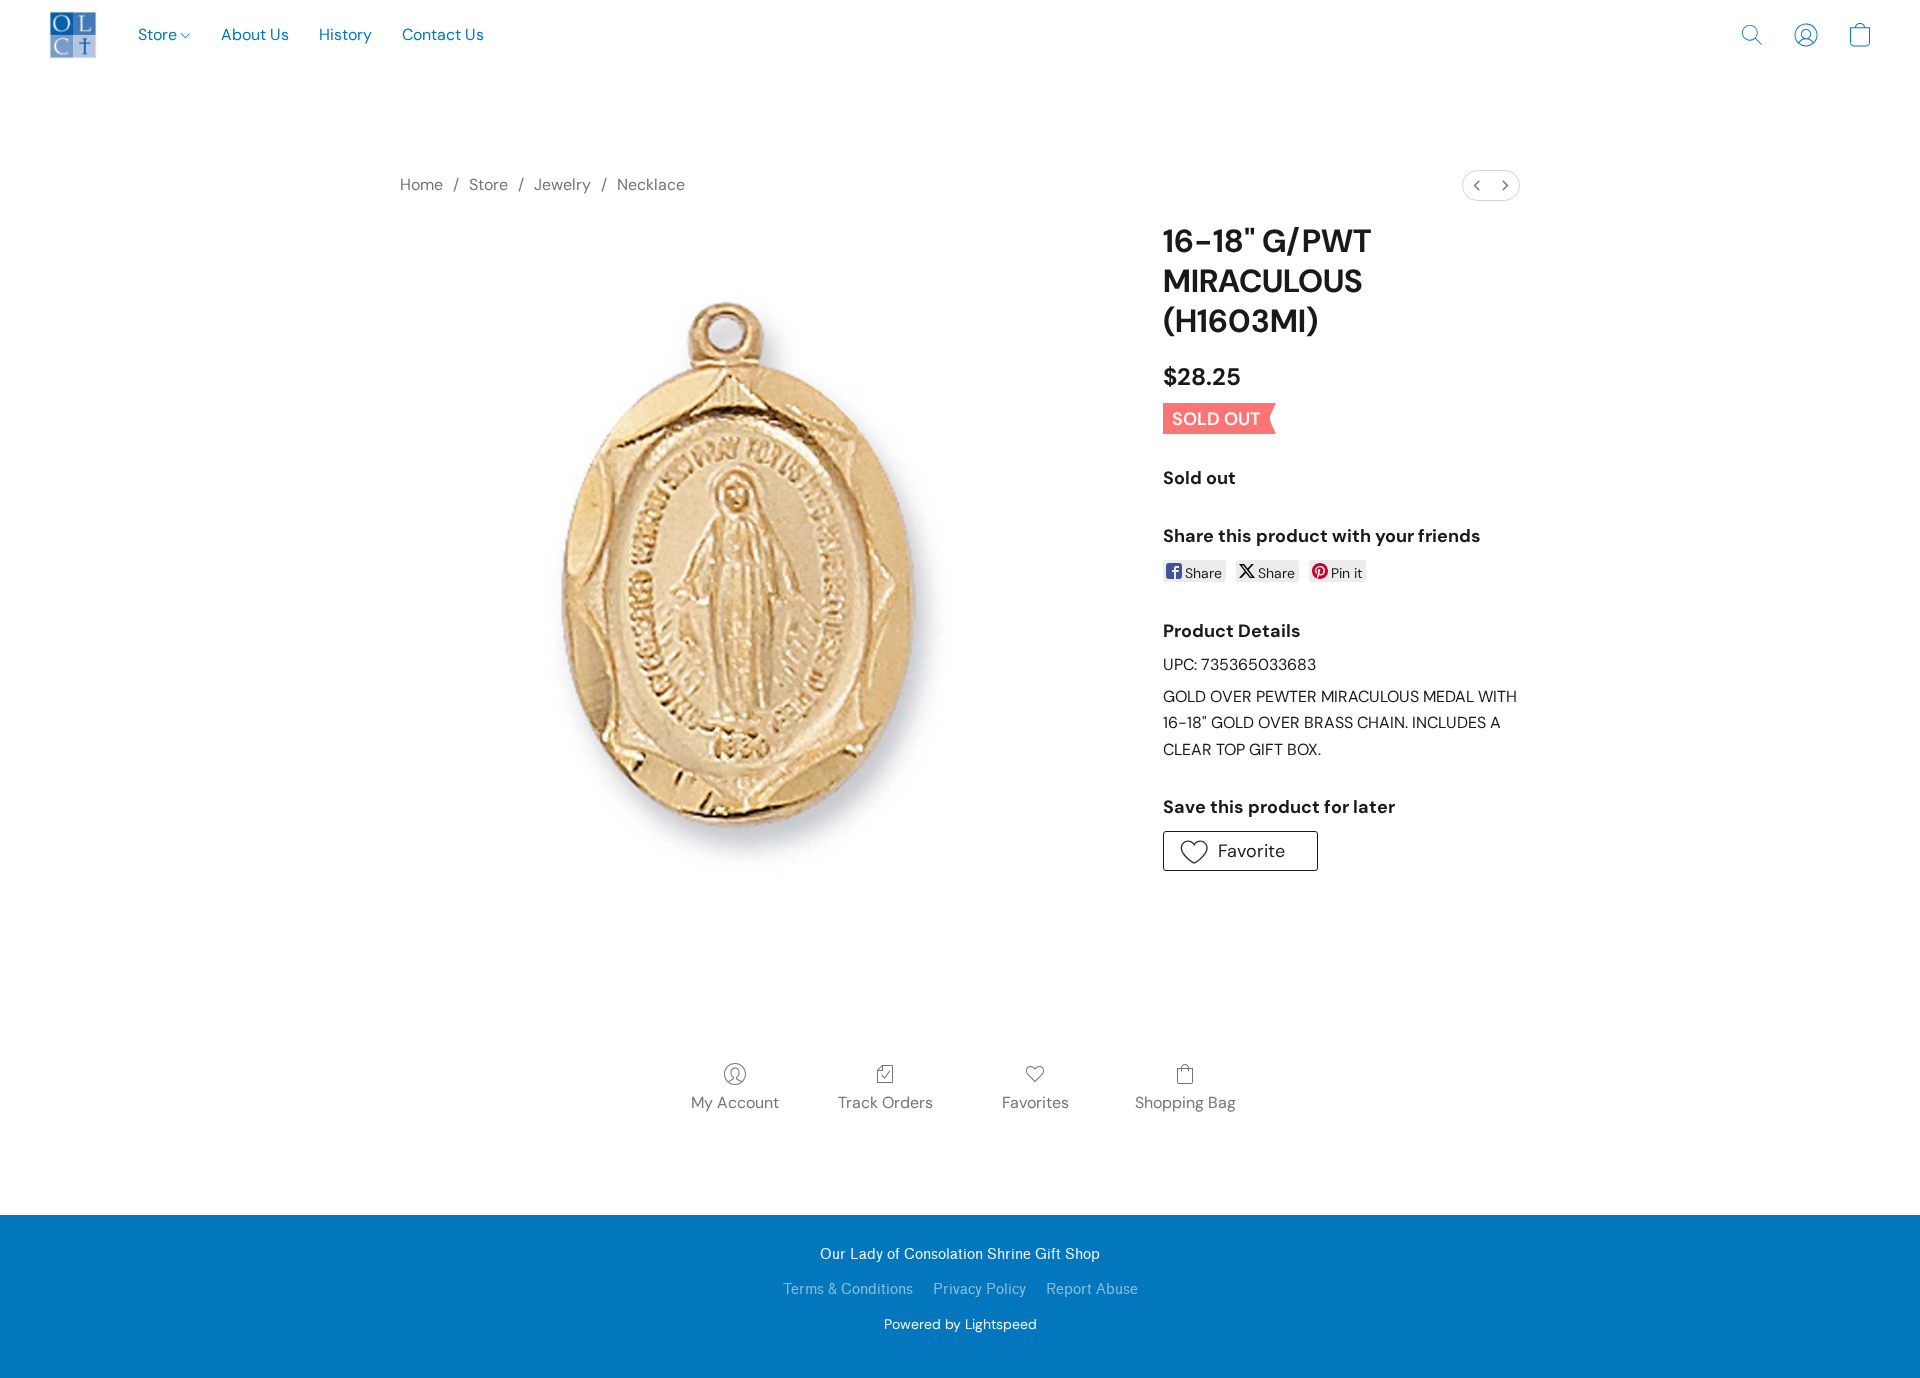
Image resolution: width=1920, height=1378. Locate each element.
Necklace (651, 184)
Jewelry (562, 184)
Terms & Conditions (848, 1289)
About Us (255, 34)
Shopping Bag (1185, 1102)
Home (421, 184)
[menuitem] (1477, 185)
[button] (73, 35)
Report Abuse (1092, 1289)
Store (159, 34)
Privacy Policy (979, 1289)
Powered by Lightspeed (960, 1324)
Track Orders (885, 1102)
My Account (735, 1102)
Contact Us (443, 34)
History (345, 34)
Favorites (1035, 1102)
